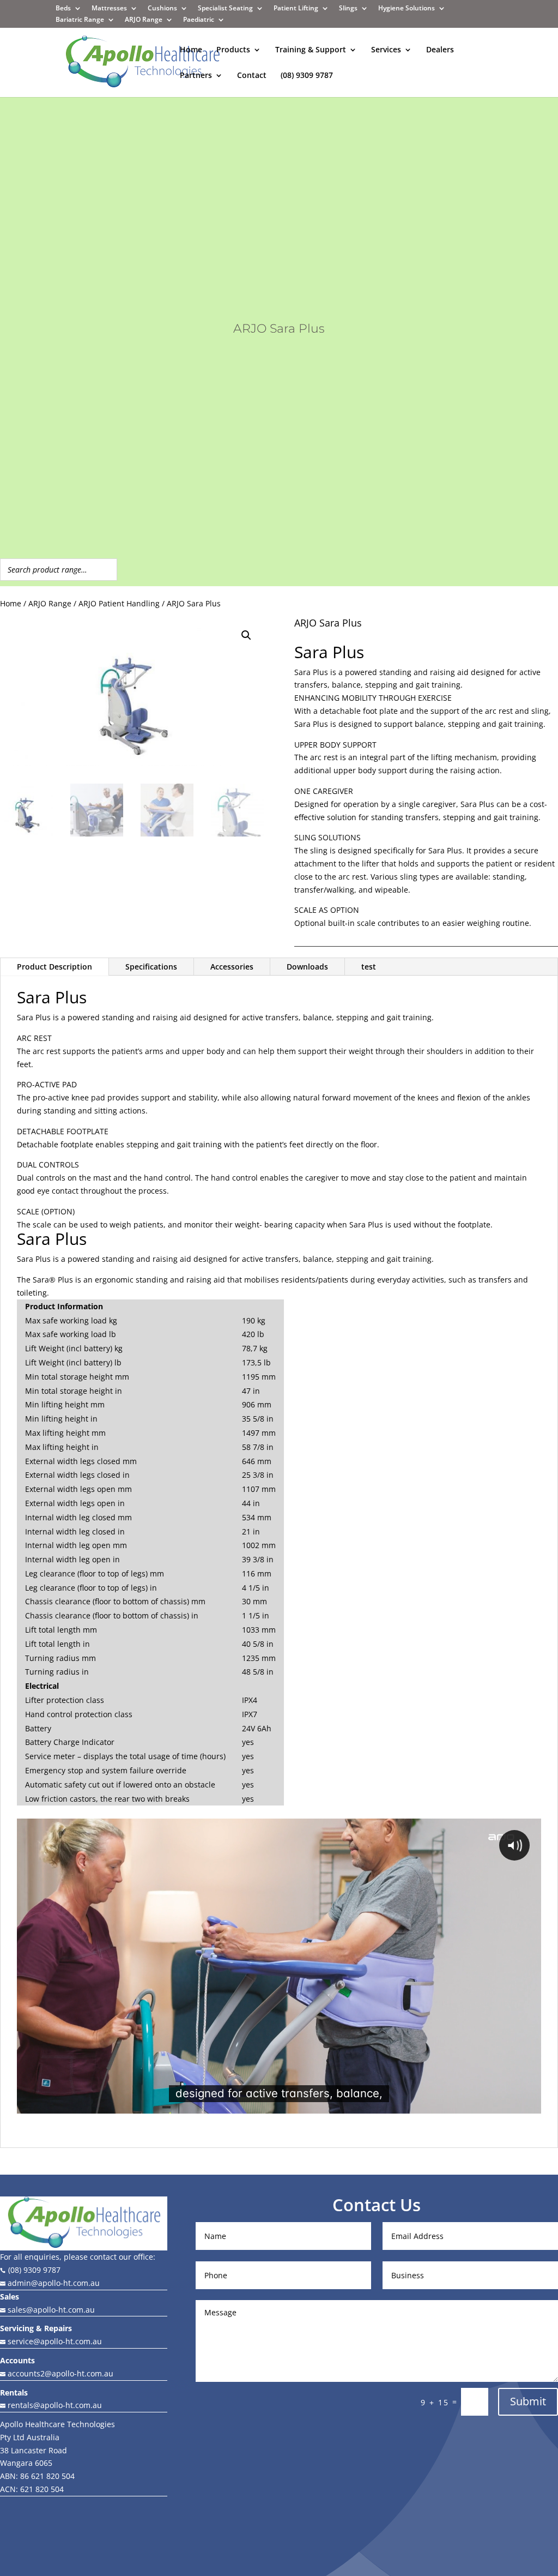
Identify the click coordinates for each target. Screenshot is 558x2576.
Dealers (440, 50)
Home (191, 50)
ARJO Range (50, 603)
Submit (528, 2401)
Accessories (232, 967)
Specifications (151, 967)
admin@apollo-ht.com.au (53, 2283)
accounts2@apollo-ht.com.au (59, 2373)
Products (233, 50)
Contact (252, 76)
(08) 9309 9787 (307, 76)
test (369, 967)
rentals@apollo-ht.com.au (51, 2405)
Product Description (54, 967)
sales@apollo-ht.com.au (50, 2310)
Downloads (307, 967)
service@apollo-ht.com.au (51, 2341)
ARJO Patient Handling (119, 603)
